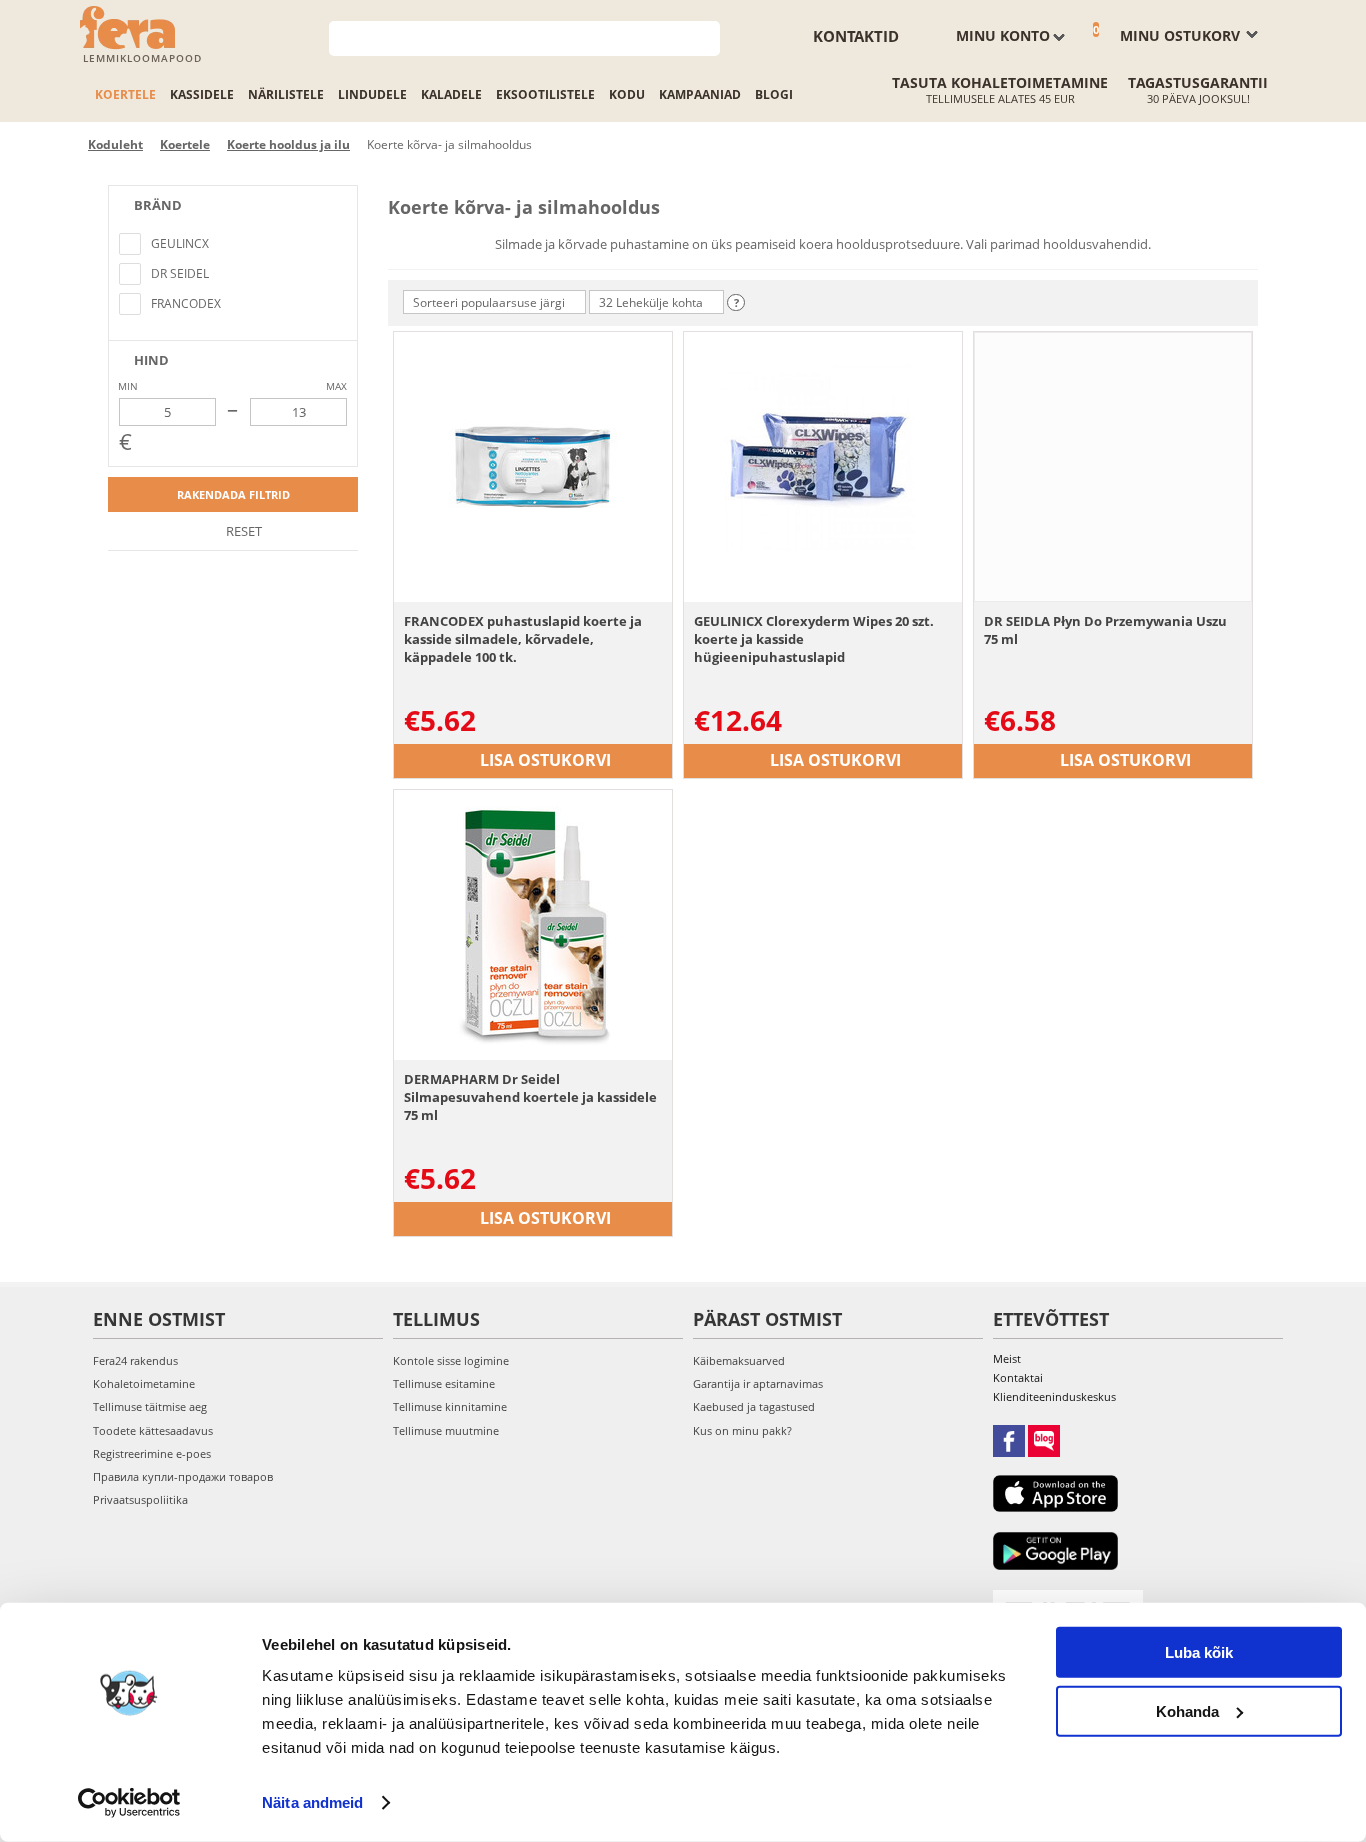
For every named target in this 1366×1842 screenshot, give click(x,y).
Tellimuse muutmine (446, 1430)
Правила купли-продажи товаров (183, 1476)
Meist (1007, 1358)
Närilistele (286, 94)
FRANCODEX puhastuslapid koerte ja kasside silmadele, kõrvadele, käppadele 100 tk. (523, 639)
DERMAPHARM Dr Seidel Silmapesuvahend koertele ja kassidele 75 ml (530, 1097)
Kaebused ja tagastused (754, 1406)
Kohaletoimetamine (144, 1383)
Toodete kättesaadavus (153, 1430)
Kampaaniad (700, 94)
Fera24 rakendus (135, 1360)
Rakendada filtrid (233, 494)
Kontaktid (856, 36)
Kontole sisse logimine (451, 1360)
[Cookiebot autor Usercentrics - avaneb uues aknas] (129, 1803)
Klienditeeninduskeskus (1054, 1396)
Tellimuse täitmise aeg (150, 1406)
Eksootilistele (545, 94)
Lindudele (372, 94)
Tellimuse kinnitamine (450, 1406)
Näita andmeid (312, 1802)
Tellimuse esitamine (444, 1383)
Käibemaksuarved (739, 1360)
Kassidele (202, 94)
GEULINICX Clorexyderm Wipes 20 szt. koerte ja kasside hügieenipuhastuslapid (814, 639)
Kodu (627, 94)
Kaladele (451, 94)
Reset (242, 531)
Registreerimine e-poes (152, 1453)
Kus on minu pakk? (742, 1430)
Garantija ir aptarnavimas (758, 1383)
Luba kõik (1199, 1652)
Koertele (125, 94)
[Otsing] (705, 36)
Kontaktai (1018, 1377)
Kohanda (1187, 1710)
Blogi (774, 94)
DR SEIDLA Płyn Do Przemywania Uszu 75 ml (1105, 630)
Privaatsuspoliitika (140, 1499)
